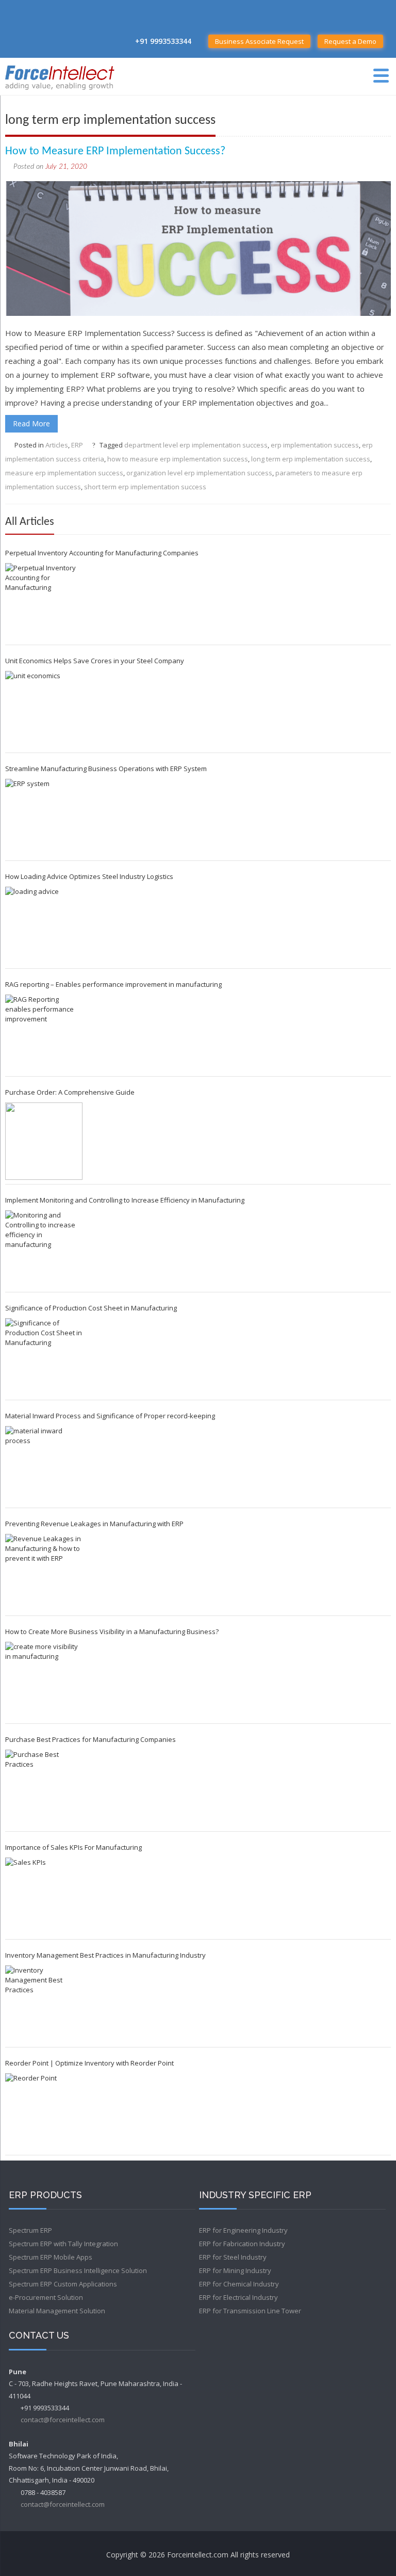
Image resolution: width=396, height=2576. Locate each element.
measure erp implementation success (64, 473)
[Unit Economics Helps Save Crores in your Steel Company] (44, 710)
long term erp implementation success (311, 459)
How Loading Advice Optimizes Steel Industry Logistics (89, 876)
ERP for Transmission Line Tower (250, 2311)
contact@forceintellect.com (63, 2420)
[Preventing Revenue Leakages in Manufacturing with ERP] (44, 1573)
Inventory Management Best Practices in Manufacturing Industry (105, 1955)
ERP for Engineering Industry (243, 2230)
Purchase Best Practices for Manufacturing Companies (90, 1739)
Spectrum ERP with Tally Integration (63, 2244)
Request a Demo (350, 41)
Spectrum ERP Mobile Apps (51, 2257)
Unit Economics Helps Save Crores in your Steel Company (95, 661)
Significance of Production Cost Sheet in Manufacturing (91, 1308)
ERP (77, 445)
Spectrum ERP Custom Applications (63, 2284)
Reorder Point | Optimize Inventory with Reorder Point (89, 2063)
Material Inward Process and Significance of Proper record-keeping (110, 1416)
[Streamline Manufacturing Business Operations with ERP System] (44, 818)
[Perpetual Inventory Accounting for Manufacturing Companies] (44, 602)
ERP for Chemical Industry (239, 2284)
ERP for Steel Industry (233, 2257)
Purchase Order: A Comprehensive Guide (70, 1092)
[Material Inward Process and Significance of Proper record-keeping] (44, 1465)
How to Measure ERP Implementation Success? (115, 151)
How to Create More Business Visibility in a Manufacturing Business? (112, 1631)
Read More (31, 423)
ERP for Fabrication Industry (242, 2244)
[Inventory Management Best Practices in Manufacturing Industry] (44, 2004)
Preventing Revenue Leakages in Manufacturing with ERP (94, 1524)
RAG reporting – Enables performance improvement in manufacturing (113, 984)
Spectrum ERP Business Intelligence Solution (78, 2270)
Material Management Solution (57, 2311)
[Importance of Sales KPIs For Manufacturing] (44, 1896)
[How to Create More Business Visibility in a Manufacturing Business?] (44, 1681)
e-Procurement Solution (46, 2297)
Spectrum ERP (30, 2230)
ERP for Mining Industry (235, 2270)
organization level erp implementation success (199, 473)
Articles (57, 445)
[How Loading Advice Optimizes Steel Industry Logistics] (44, 925)
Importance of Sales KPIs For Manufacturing (73, 1847)
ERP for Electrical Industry (238, 2297)
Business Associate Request (259, 41)
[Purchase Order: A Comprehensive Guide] (44, 1141)
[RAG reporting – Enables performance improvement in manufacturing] (44, 1033)
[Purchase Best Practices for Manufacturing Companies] (44, 1788)
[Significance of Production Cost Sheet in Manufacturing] (44, 1357)
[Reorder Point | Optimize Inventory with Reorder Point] (44, 2112)
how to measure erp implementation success (178, 459)
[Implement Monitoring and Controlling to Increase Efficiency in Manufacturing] (44, 1249)
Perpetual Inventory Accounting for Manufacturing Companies (102, 553)
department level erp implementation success (196, 445)
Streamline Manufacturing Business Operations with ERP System (106, 769)
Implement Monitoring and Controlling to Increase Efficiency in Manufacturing (125, 1200)
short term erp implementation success (145, 487)
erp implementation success (315, 445)
